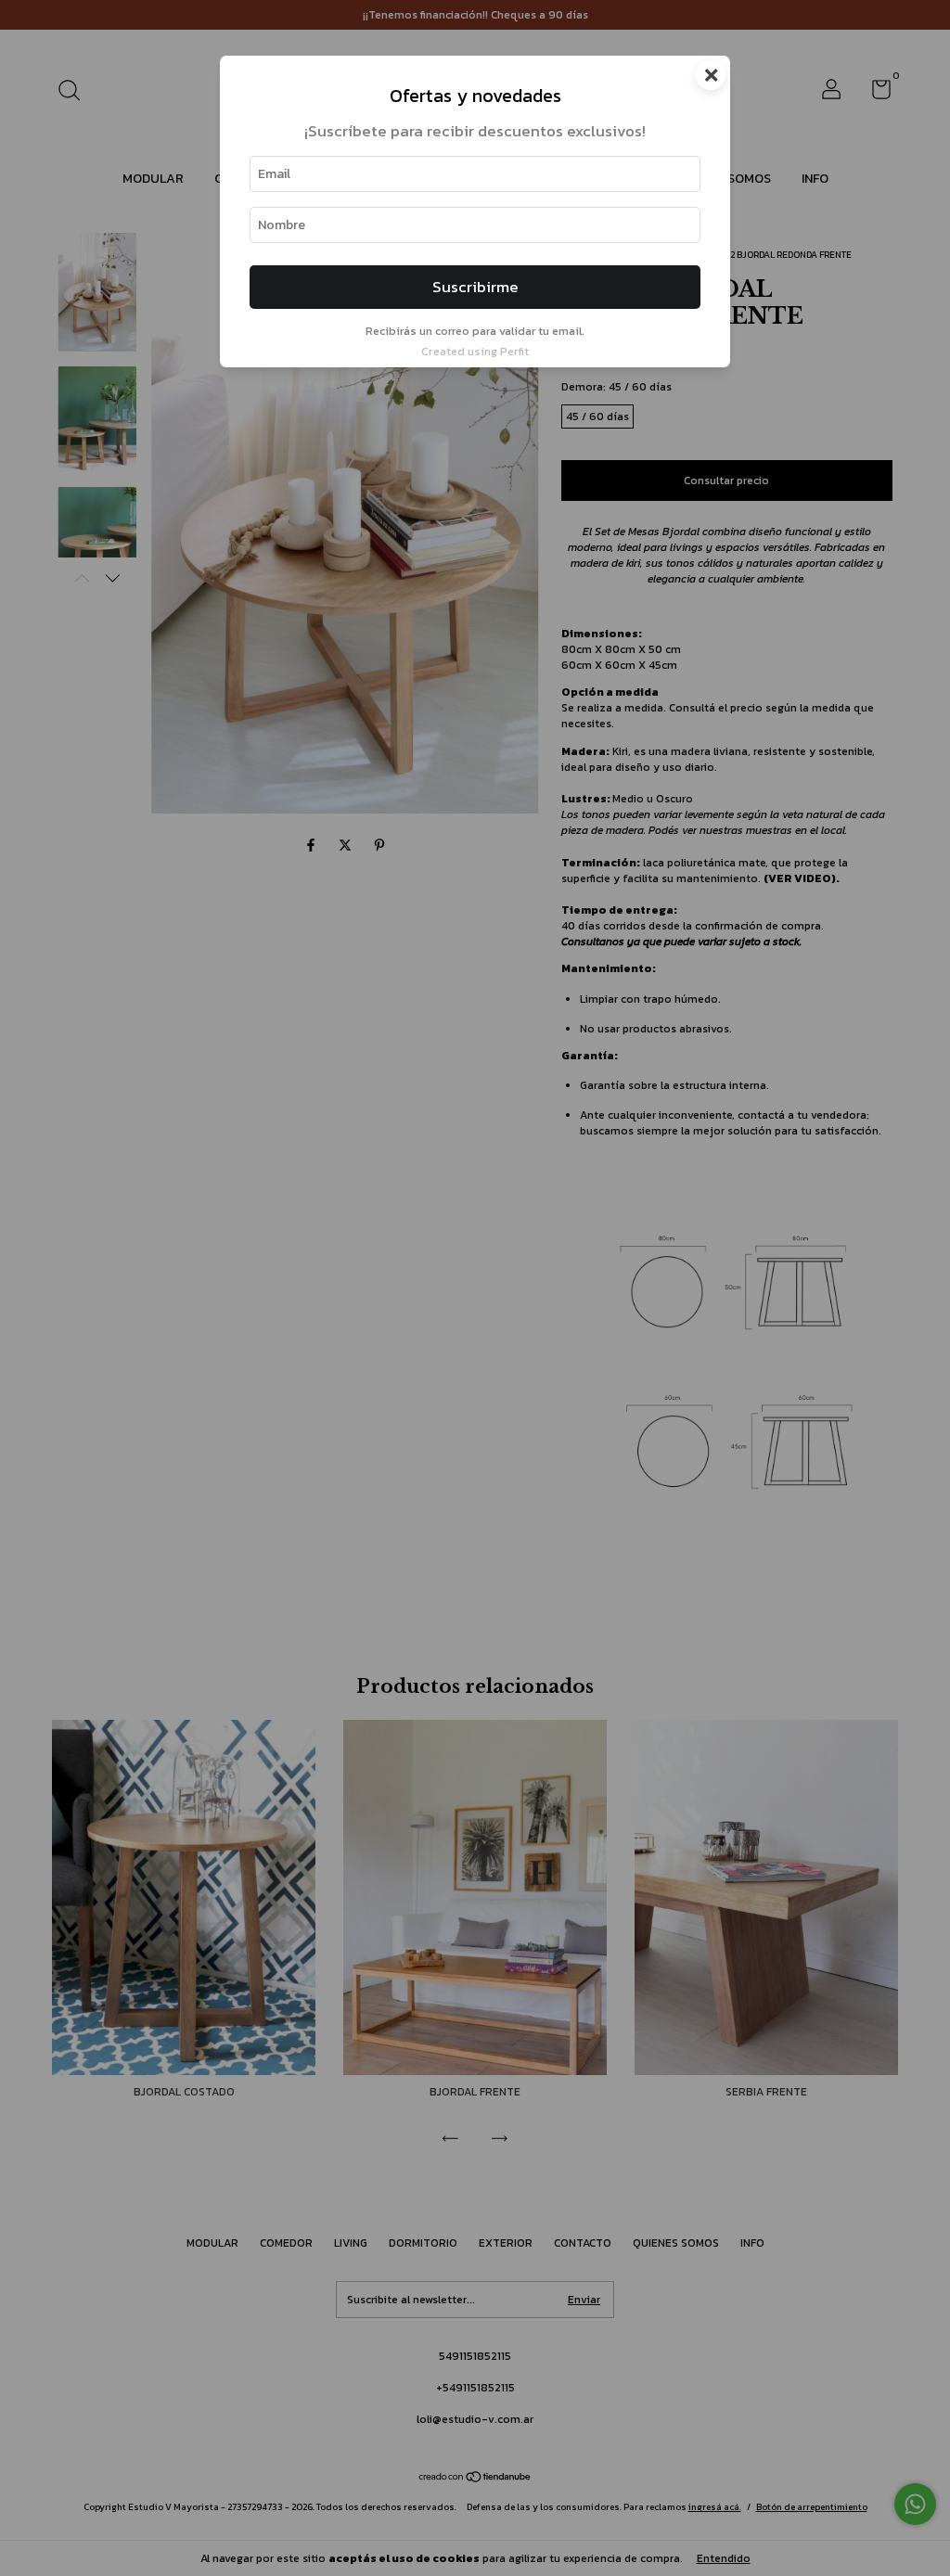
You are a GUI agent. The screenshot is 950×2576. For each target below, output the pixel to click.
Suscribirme (475, 287)
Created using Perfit (475, 351)
